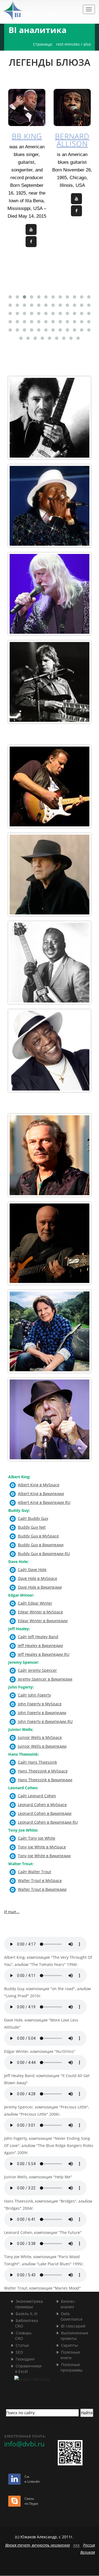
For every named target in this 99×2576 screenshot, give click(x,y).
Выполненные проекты (72, 2336)
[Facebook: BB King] (31, 242)
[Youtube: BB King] (31, 230)
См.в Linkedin (32, 2479)
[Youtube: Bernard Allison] (76, 199)
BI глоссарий (73, 2326)
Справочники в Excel (26, 2369)
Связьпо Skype (31, 2501)
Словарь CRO (21, 2336)
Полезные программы (69, 2367)
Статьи (22, 2345)
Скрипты (69, 2345)
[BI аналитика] (30, 11)
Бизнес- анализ (65, 2304)
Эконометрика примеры (26, 2304)
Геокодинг (25, 2359)
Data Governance (69, 2316)
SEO (19, 2352)
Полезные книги (68, 2355)
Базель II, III (26, 2314)
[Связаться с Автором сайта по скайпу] (14, 2502)
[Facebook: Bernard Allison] (76, 211)
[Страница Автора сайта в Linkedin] (14, 2480)
